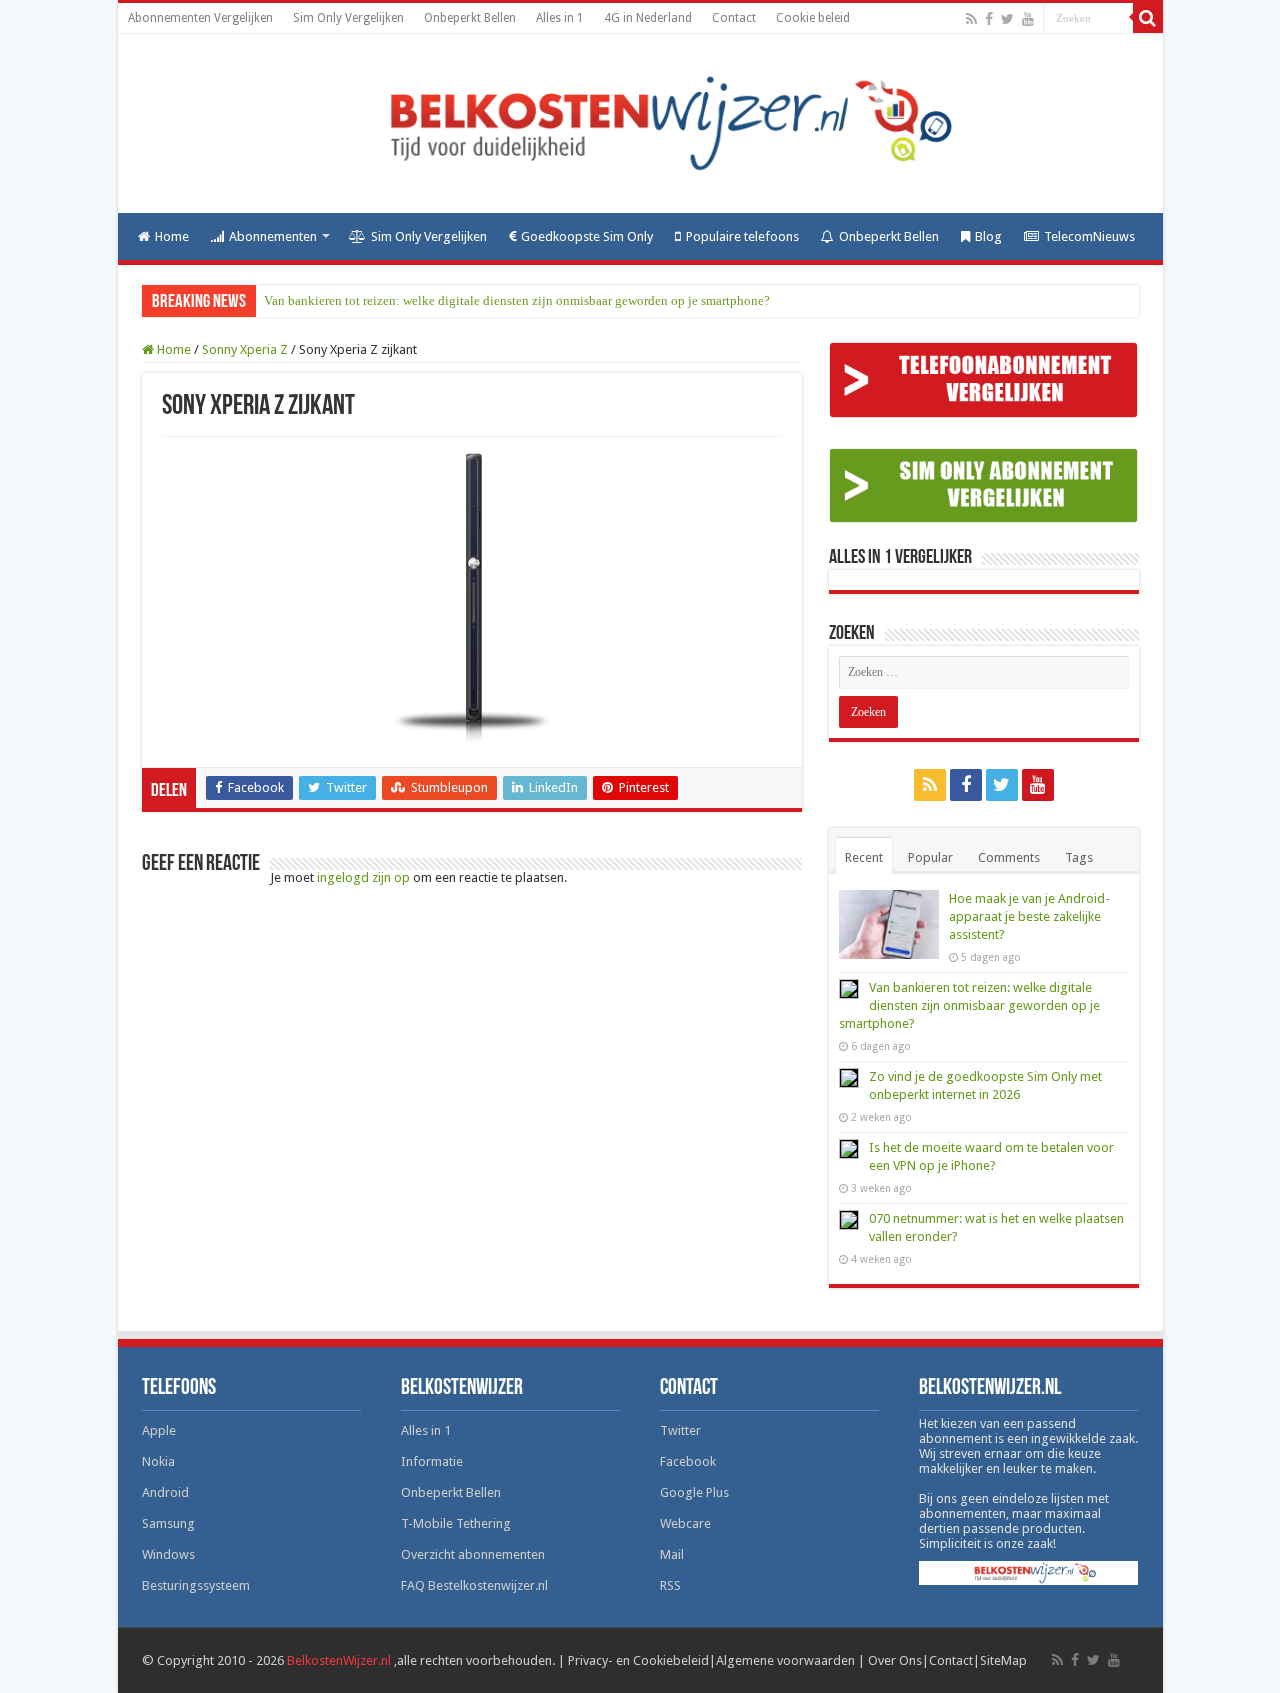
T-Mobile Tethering (456, 1523)
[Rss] (971, 19)
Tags (1079, 857)
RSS (670, 1585)
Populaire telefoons (742, 236)
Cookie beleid (813, 18)
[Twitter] (1007, 19)
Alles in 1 (560, 18)
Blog (988, 236)
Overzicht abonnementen (473, 1554)
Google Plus (694, 1492)
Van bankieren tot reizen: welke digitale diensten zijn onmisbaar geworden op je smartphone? (517, 300)
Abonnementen (273, 236)
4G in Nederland (648, 18)
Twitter (680, 1430)
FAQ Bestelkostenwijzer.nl (474, 1585)
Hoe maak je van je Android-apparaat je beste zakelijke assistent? (1029, 916)
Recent (864, 857)
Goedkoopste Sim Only (587, 236)
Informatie (432, 1461)
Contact (734, 18)
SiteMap (1003, 1660)
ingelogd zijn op (363, 877)
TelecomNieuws (1089, 236)
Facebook (688, 1461)
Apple (159, 1430)
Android (165, 1492)
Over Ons (895, 1660)
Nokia (158, 1461)
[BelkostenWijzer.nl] (640, 123)
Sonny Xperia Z (245, 349)
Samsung (168, 1523)
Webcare (685, 1523)
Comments (1009, 857)
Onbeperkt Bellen (470, 18)
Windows (168, 1554)
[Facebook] (989, 19)
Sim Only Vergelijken (348, 18)
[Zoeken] (1148, 18)
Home (172, 236)
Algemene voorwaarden (785, 1660)
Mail (672, 1554)
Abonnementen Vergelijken (200, 18)
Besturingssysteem (196, 1585)
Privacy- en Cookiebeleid (638, 1660)
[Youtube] (1028, 19)
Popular (930, 857)
